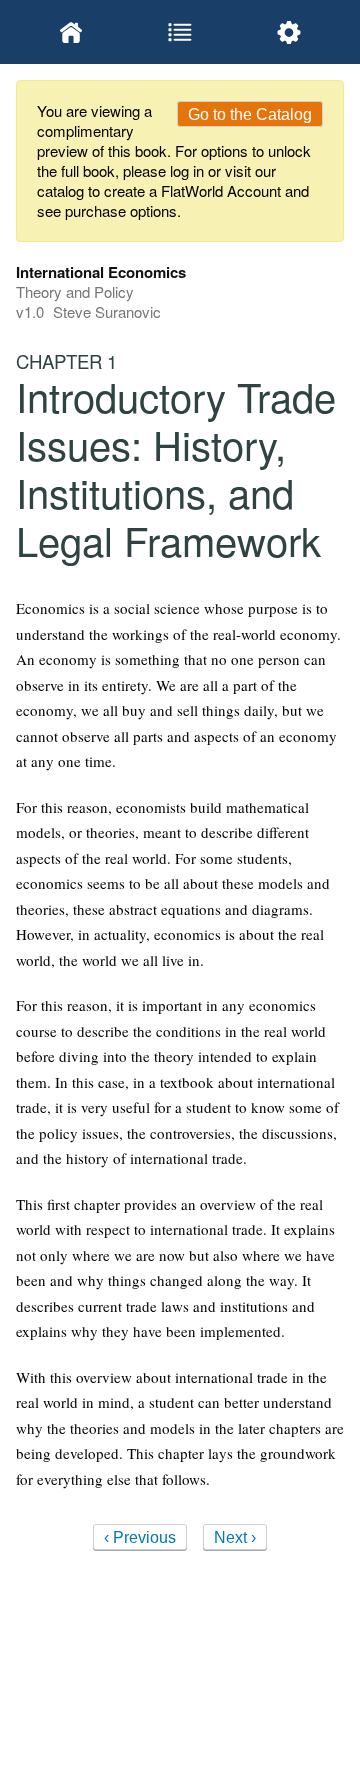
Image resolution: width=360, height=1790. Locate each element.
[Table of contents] (179, 32)
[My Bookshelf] (70, 32)
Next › (235, 1537)
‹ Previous (140, 1537)
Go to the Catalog (250, 114)
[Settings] (289, 32)
